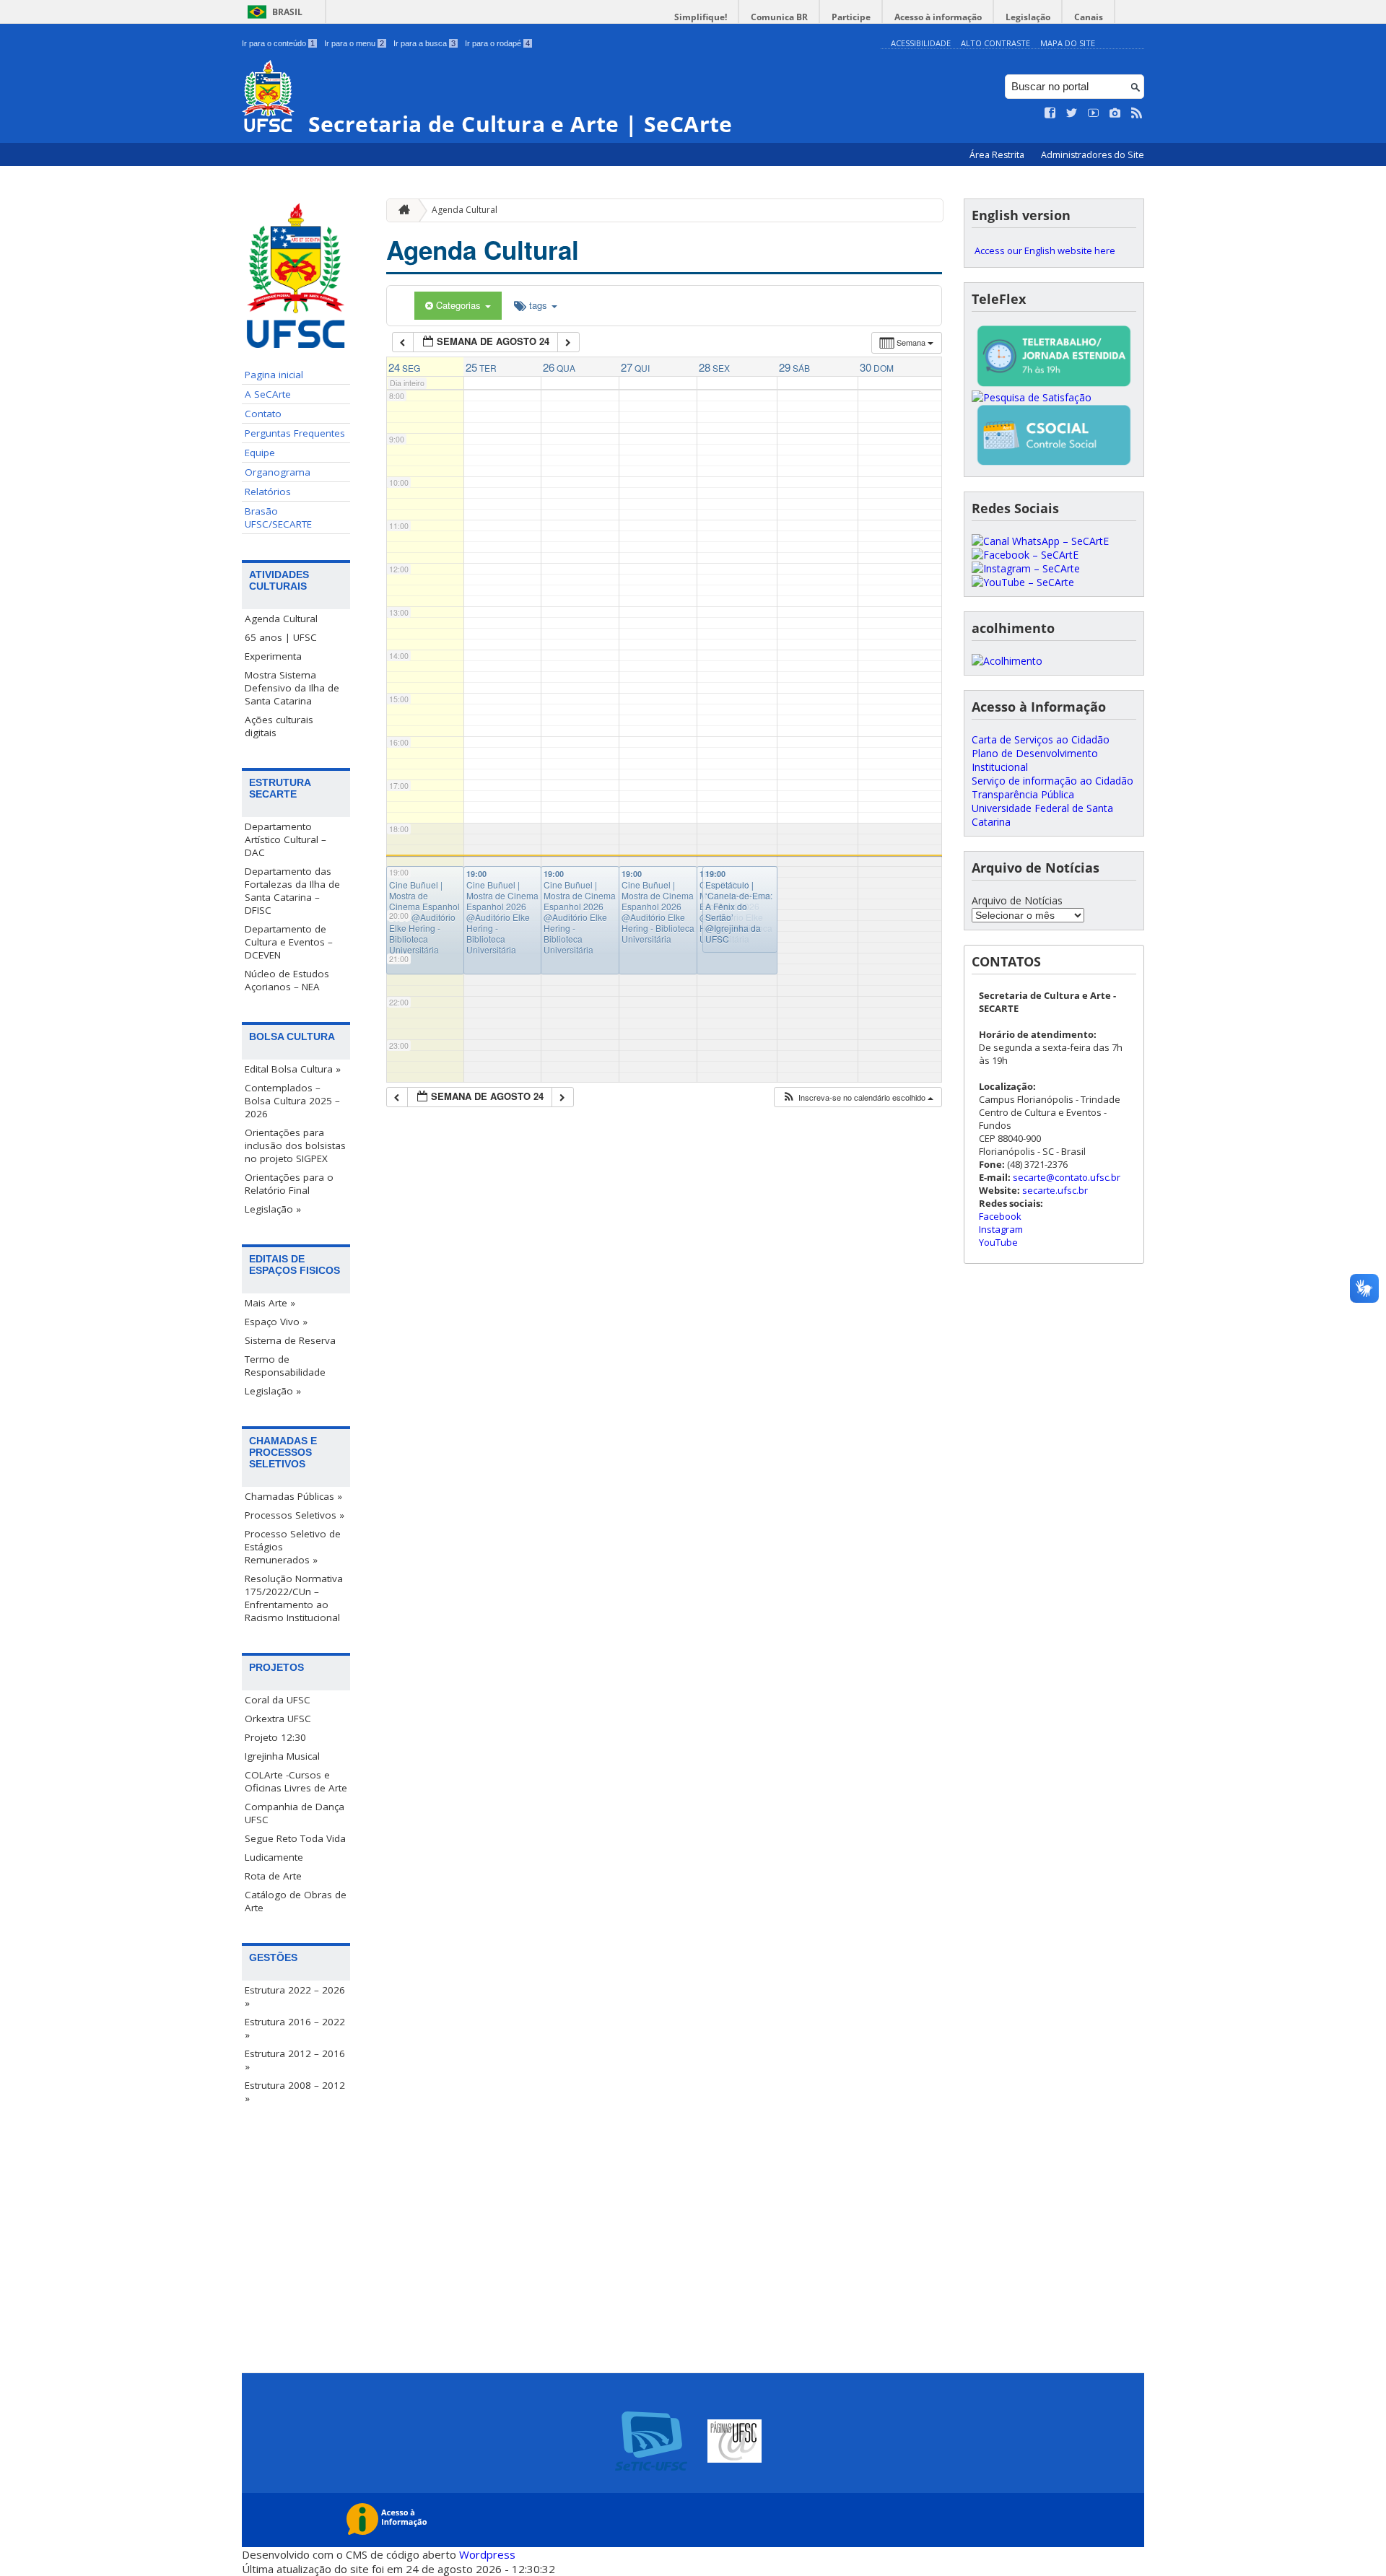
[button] (858, 1097)
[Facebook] (1025, 555)
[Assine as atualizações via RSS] (1137, 113)
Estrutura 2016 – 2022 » (295, 2028)
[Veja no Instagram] (1115, 113)
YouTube (998, 1242)
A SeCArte (268, 394)
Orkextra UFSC (278, 1719)
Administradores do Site (1093, 155)
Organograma (278, 472)
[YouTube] (1023, 582)
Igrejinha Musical (282, 1756)
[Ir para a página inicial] (401, 210)
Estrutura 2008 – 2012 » (295, 2092)
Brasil (287, 12)
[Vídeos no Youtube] (1094, 113)
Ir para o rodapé (497, 43)
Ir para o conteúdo (278, 43)
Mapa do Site (1068, 43)
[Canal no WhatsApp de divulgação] (1040, 541)
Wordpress (487, 2554)
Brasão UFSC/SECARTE (278, 518)
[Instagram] (1026, 568)
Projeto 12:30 (275, 1737)
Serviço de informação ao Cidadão (1052, 781)
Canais (1089, 17)
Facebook (1000, 1216)
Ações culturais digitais (279, 726)
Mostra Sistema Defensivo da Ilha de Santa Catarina (292, 688)
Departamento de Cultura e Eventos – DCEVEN (289, 942)
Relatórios (268, 492)
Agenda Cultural (281, 619)
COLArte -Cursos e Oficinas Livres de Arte (296, 1781)
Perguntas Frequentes (295, 433)
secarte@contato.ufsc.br (1067, 1177)
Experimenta (273, 656)
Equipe (260, 453)
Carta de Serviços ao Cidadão (1041, 739)
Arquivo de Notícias (1017, 900)
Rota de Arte (273, 1876)
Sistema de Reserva (290, 1340)
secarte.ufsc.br (1055, 1190)
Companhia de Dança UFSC (295, 1813)
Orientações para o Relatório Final (289, 1184)
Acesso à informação (938, 17)
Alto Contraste (995, 43)
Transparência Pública (1023, 794)
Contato (263, 414)
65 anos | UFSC (281, 637)
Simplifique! (701, 17)
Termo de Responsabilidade (285, 1366)
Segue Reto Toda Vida (295, 1838)
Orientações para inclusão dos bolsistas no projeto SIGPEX (295, 1145)
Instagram (1001, 1229)
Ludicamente (274, 1857)
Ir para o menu (354, 43)
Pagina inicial (274, 375)
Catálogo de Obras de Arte (296, 1901)
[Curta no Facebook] (1050, 113)
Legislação (1028, 17)
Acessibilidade (921, 43)
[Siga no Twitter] (1072, 113)
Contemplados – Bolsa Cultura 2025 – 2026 (292, 1101)
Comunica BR (779, 17)
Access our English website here (1045, 250)
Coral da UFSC (278, 1700)
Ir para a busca (424, 43)
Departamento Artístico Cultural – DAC (286, 839)
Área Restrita (998, 155)
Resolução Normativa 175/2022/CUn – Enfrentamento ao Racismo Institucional (294, 1598)
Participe (851, 17)
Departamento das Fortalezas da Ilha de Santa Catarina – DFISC (292, 891)
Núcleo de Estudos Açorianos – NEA (287, 980)
